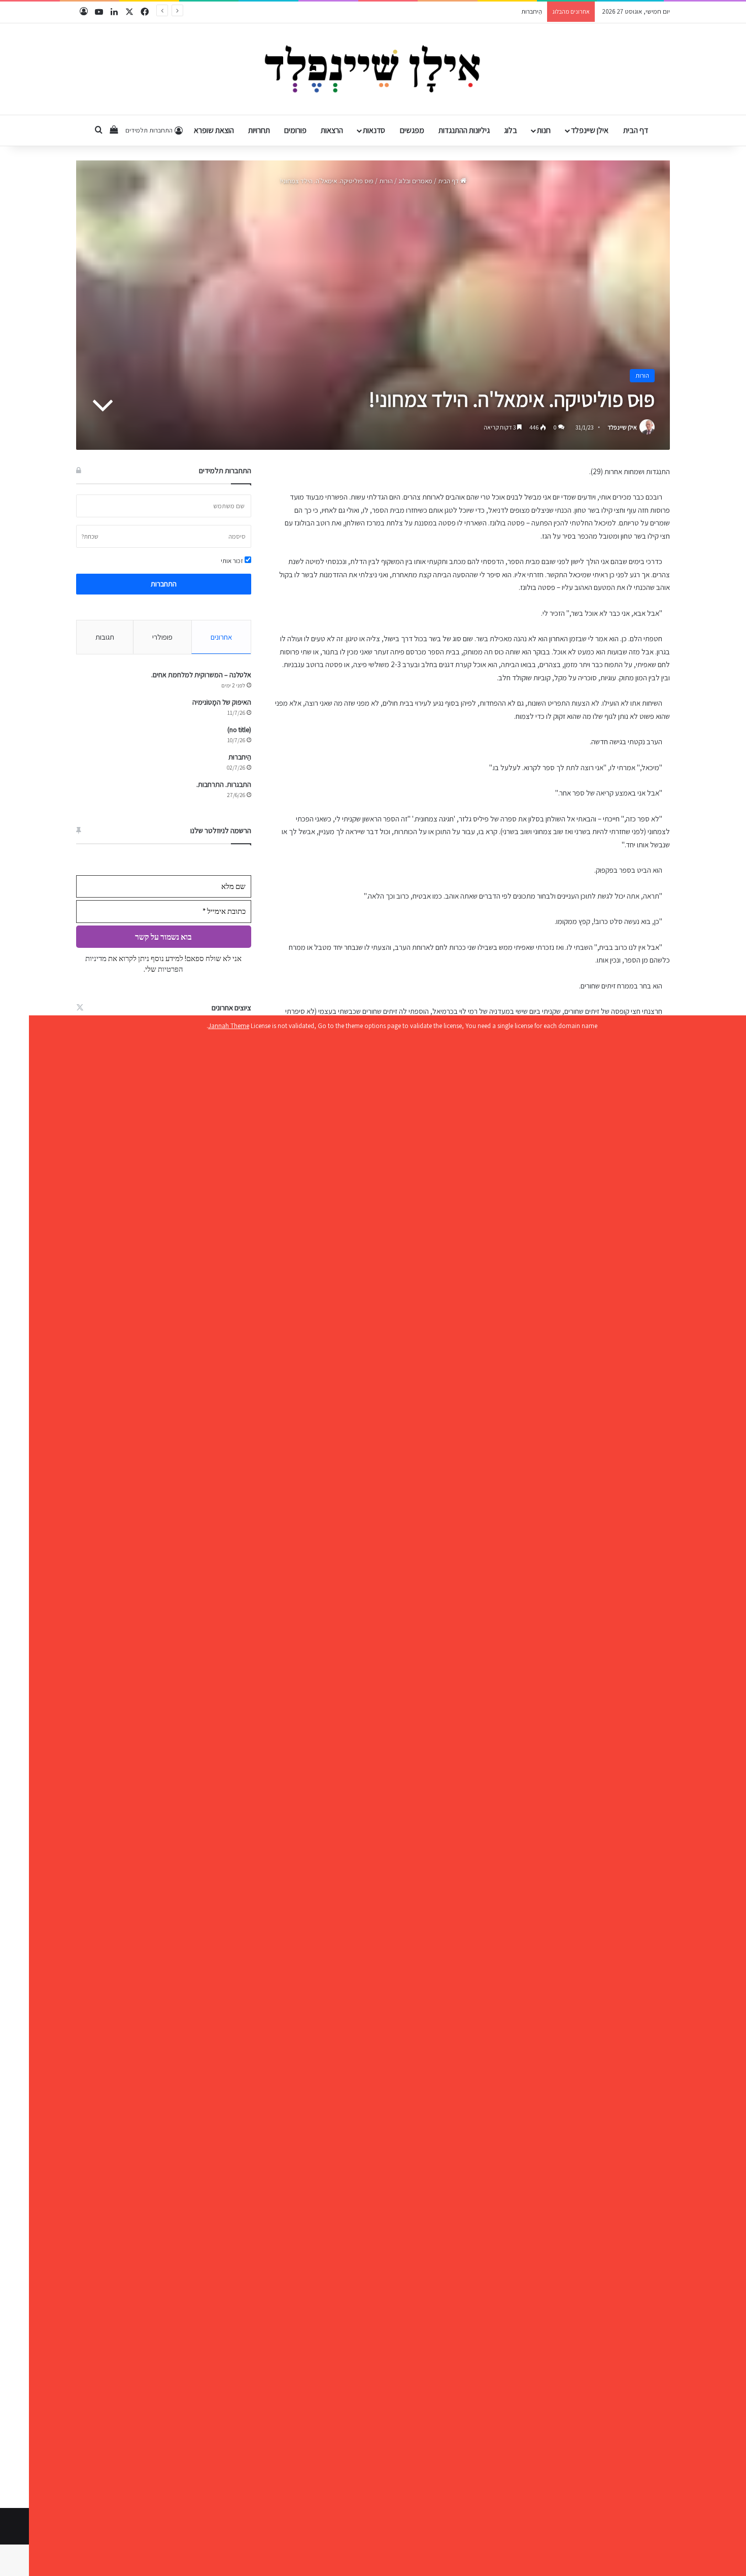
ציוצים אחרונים (231, 1008)
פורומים (295, 130)
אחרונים (221, 637)
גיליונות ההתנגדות (464, 130)
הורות (386, 181)
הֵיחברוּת (240, 757)
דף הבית (636, 130)
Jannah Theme (229, 1026)
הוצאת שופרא (214, 130)
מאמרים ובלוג (415, 181)
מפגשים (412, 130)
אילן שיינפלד (590, 130)
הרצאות (332, 130)
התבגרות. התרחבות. (517, 11)
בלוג (511, 130)
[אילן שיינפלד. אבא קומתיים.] (373, 69)
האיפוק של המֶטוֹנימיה (222, 702)
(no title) (239, 730)
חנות (544, 130)
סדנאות (374, 130)
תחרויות (259, 130)
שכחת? (90, 536)
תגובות (105, 637)
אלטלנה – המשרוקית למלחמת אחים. (201, 675)
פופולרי (162, 637)
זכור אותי (233, 561)
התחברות (164, 584)
